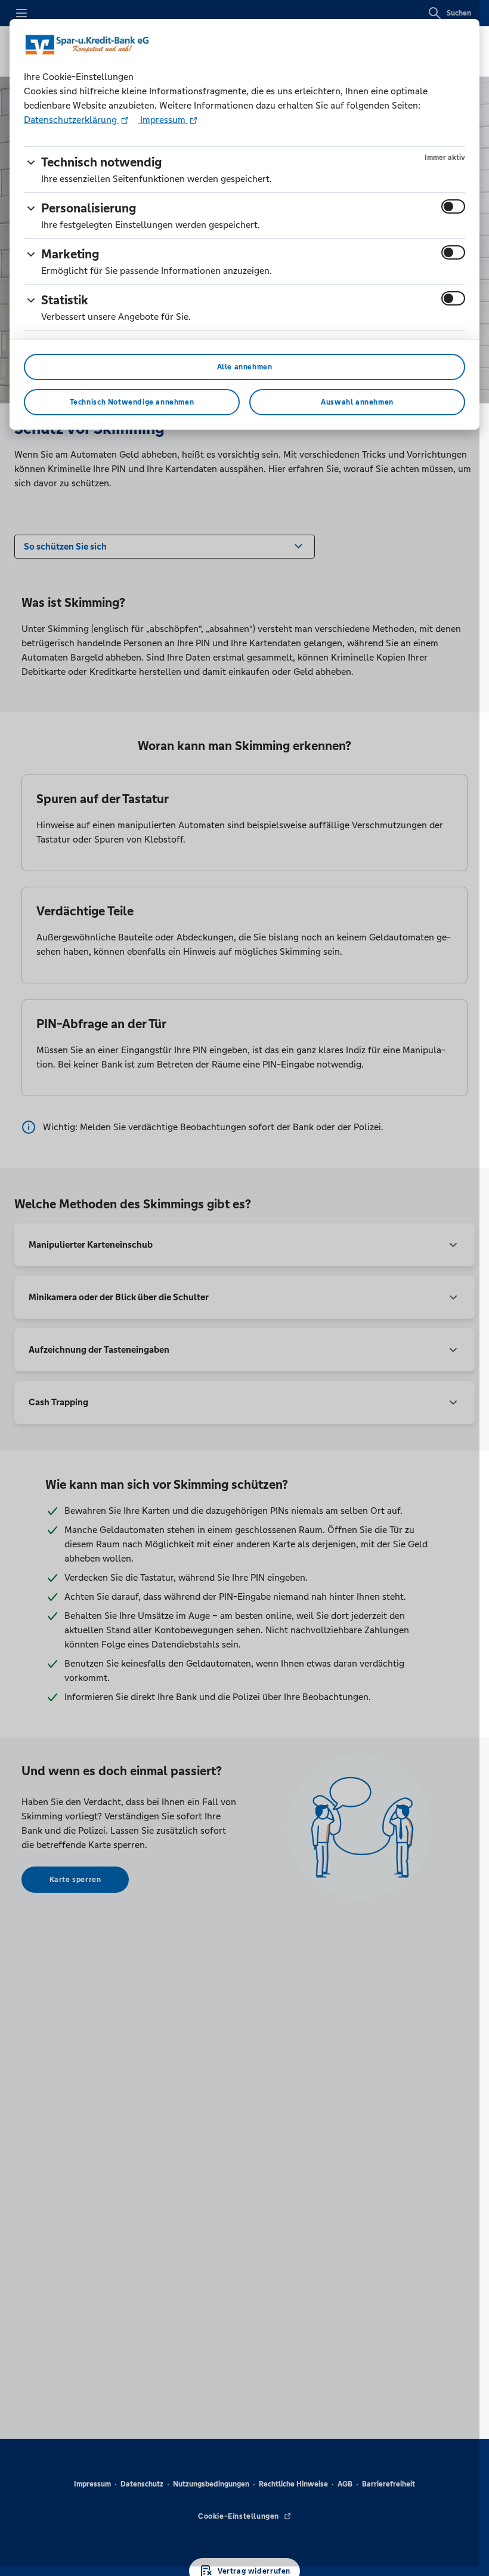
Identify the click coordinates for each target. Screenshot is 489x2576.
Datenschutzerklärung (72, 120)
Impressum (163, 120)
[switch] (453, 206)
